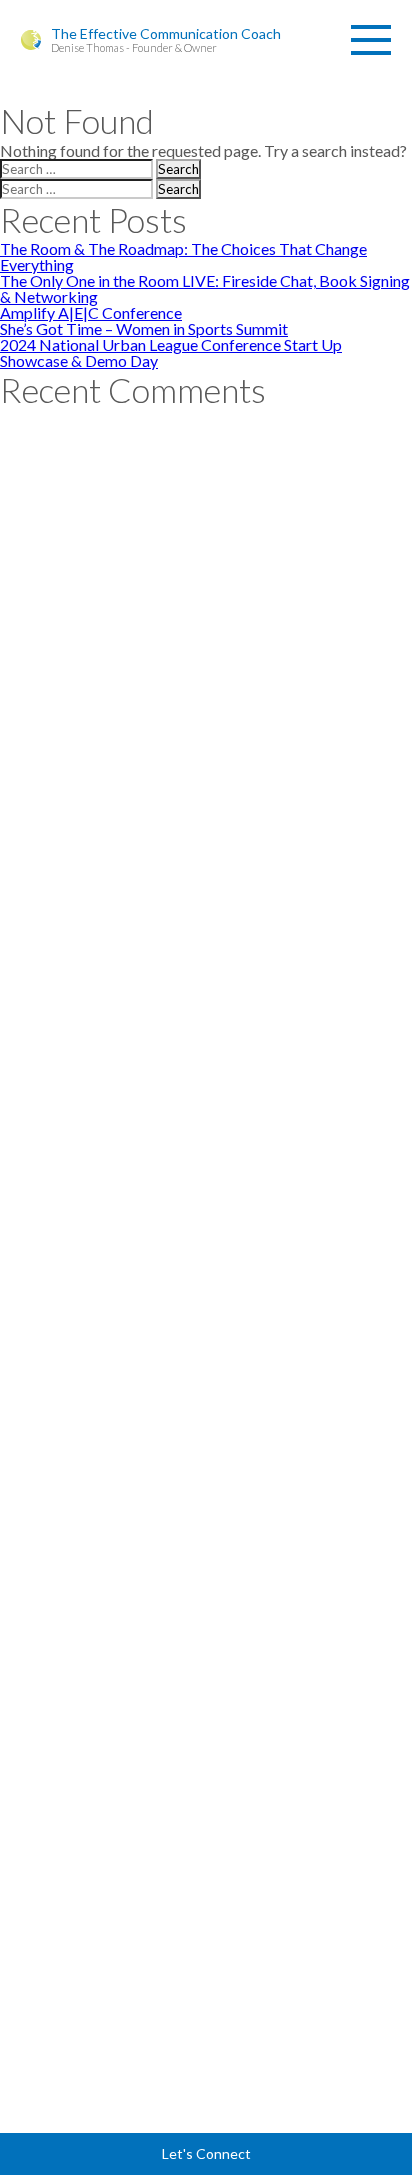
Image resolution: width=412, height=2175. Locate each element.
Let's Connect (206, 2153)
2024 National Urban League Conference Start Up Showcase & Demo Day (171, 352)
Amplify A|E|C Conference (91, 312)
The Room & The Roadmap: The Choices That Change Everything (183, 256)
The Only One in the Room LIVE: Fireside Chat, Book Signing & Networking (205, 288)
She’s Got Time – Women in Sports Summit (144, 328)
